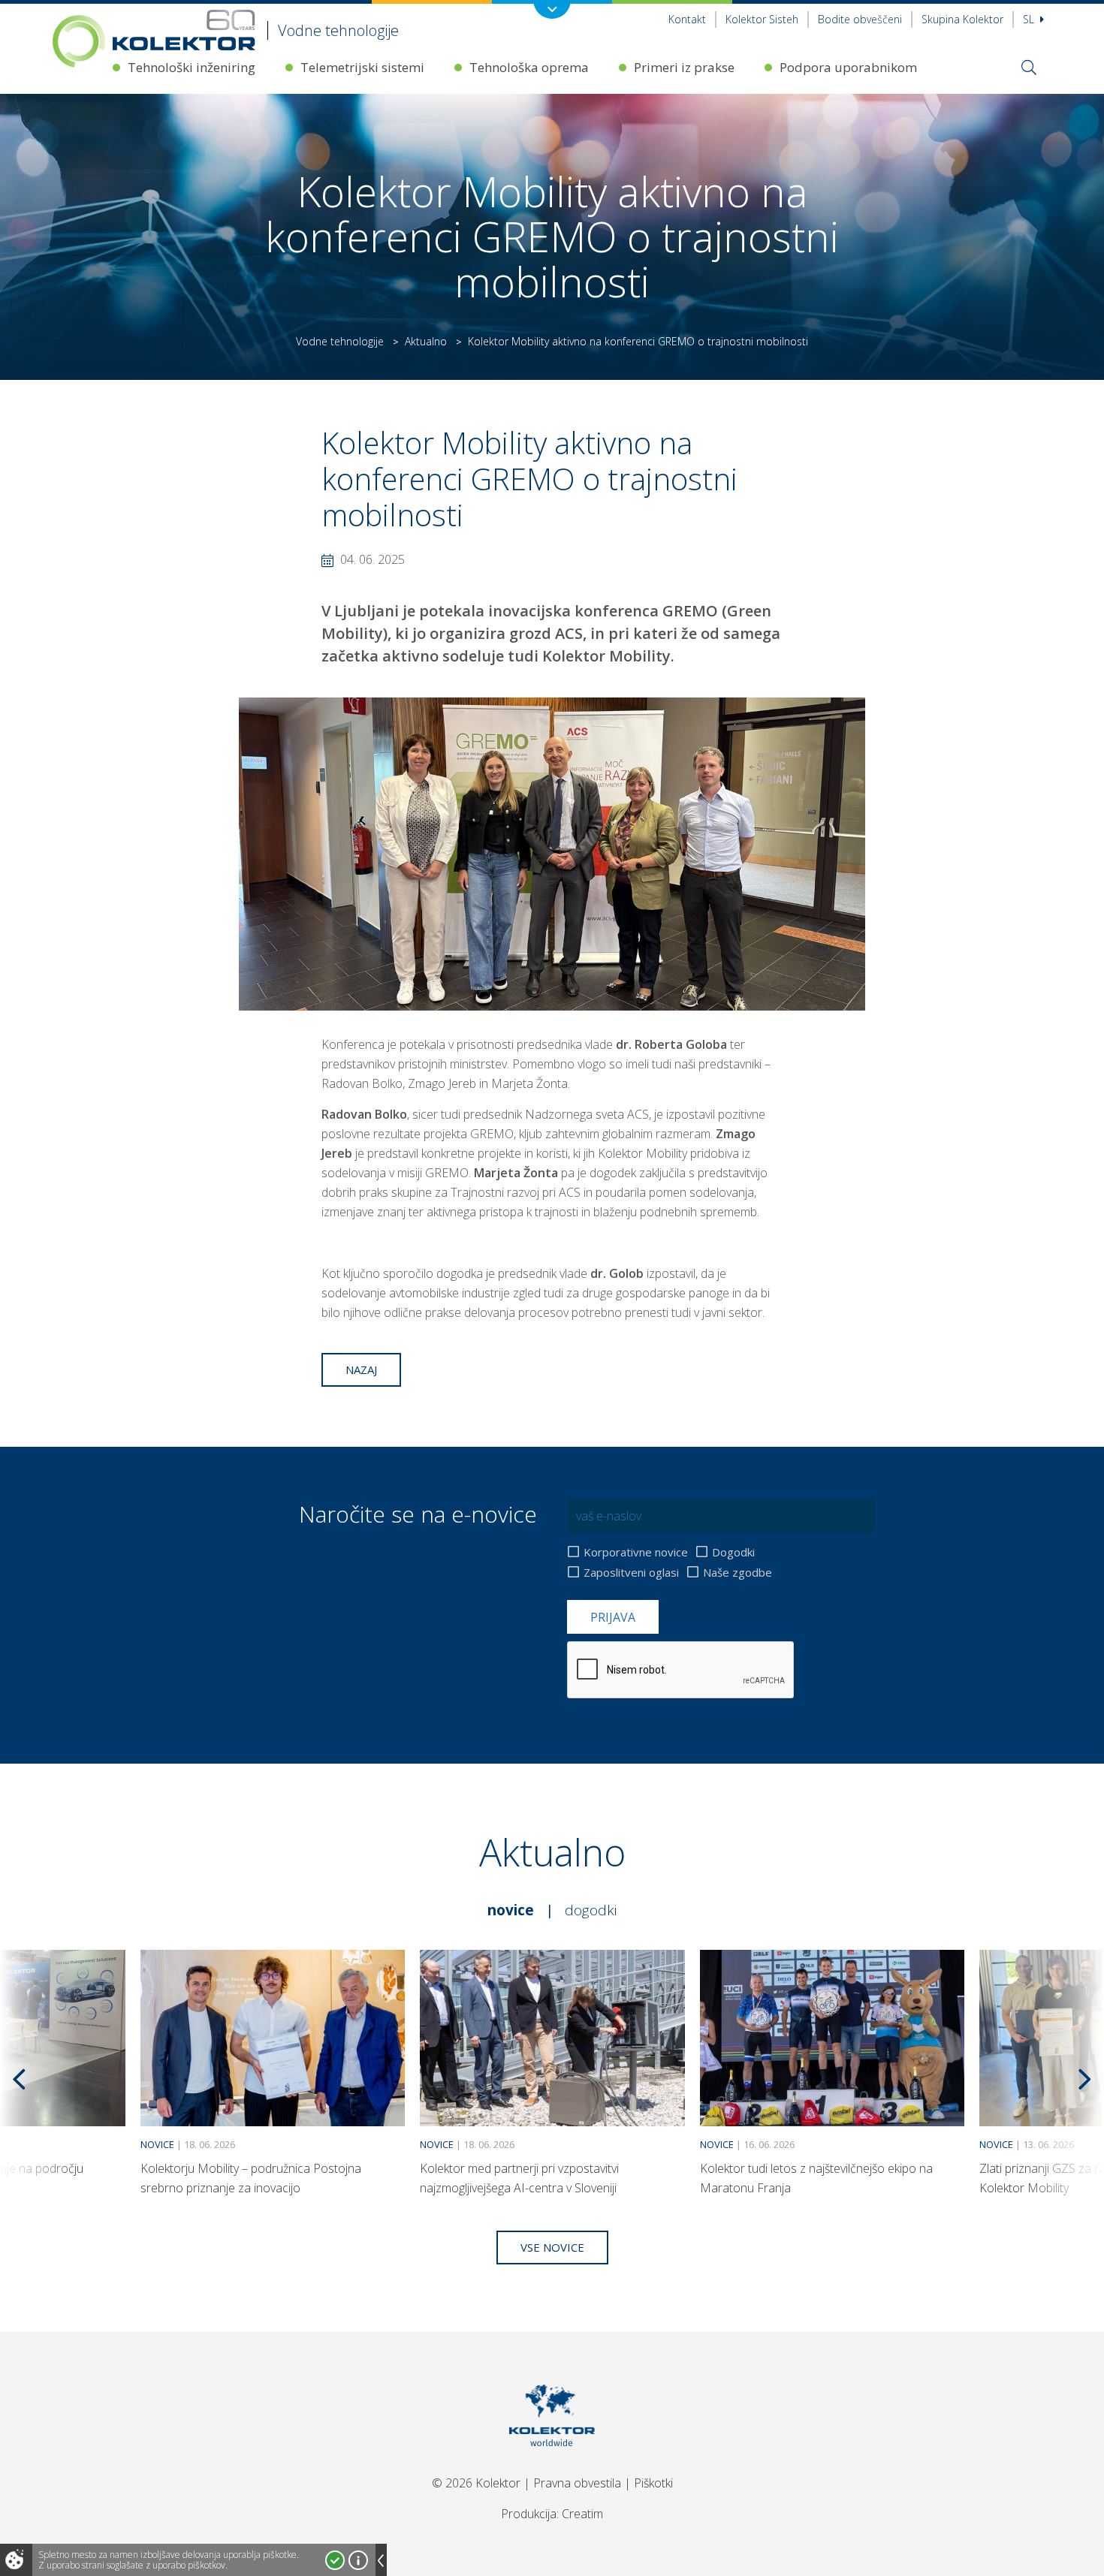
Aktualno (426, 341)
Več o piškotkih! (358, 2560)
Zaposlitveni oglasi (631, 1572)
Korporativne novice (636, 1552)
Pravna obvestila (577, 2483)
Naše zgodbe (738, 1572)
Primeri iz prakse (684, 67)
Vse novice (552, 2247)
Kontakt (687, 19)
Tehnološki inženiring (192, 67)
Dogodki (733, 1552)
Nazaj (361, 1369)
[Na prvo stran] (552, 2465)
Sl (1030, 19)
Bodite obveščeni (860, 19)
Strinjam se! (335, 2560)
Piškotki (653, 2483)
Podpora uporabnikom (848, 67)
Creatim (582, 2514)
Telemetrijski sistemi (362, 67)
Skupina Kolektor (962, 19)
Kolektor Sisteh (762, 19)
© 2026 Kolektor (476, 2483)
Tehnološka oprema (529, 67)
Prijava (613, 1617)
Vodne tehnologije (340, 341)
